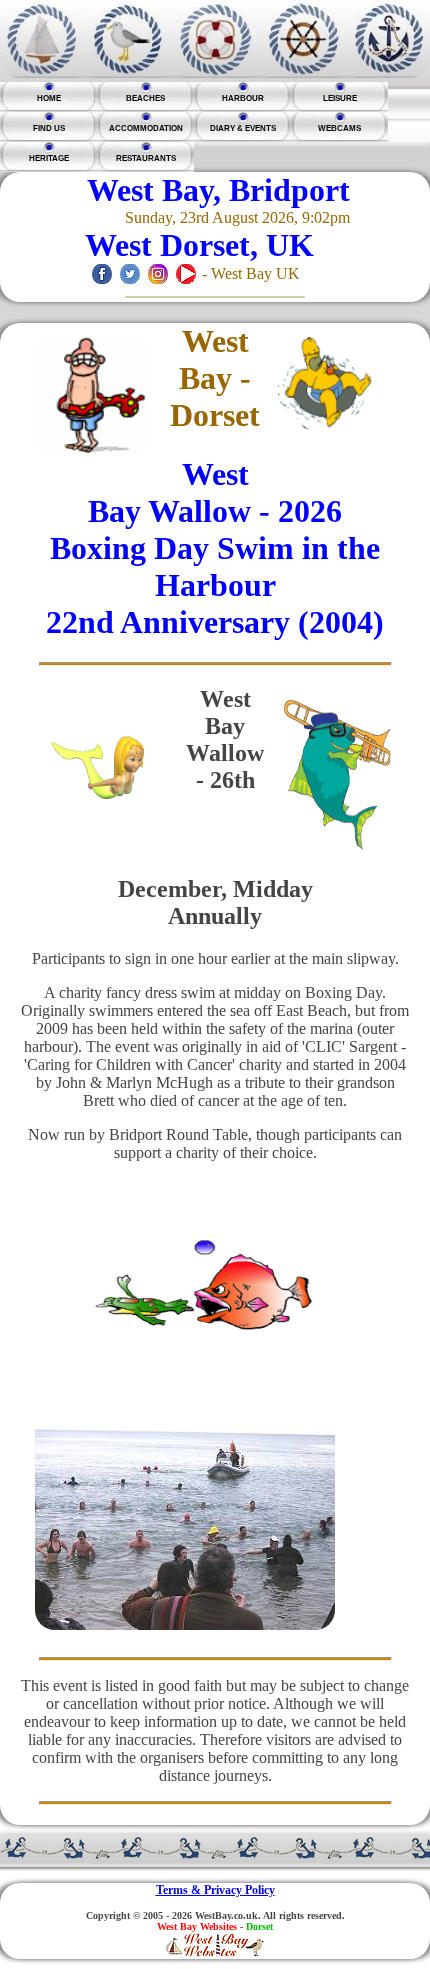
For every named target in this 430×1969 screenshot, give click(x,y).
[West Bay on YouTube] (186, 273)
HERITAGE (49, 158)
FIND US (49, 128)
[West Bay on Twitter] (130, 273)
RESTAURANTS (146, 158)
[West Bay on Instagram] (158, 273)
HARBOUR (243, 98)
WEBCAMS (339, 128)
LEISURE (340, 98)
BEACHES (145, 98)
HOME (49, 98)
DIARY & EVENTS (243, 128)
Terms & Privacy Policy (215, 1890)
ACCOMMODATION (146, 128)
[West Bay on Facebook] (102, 273)
